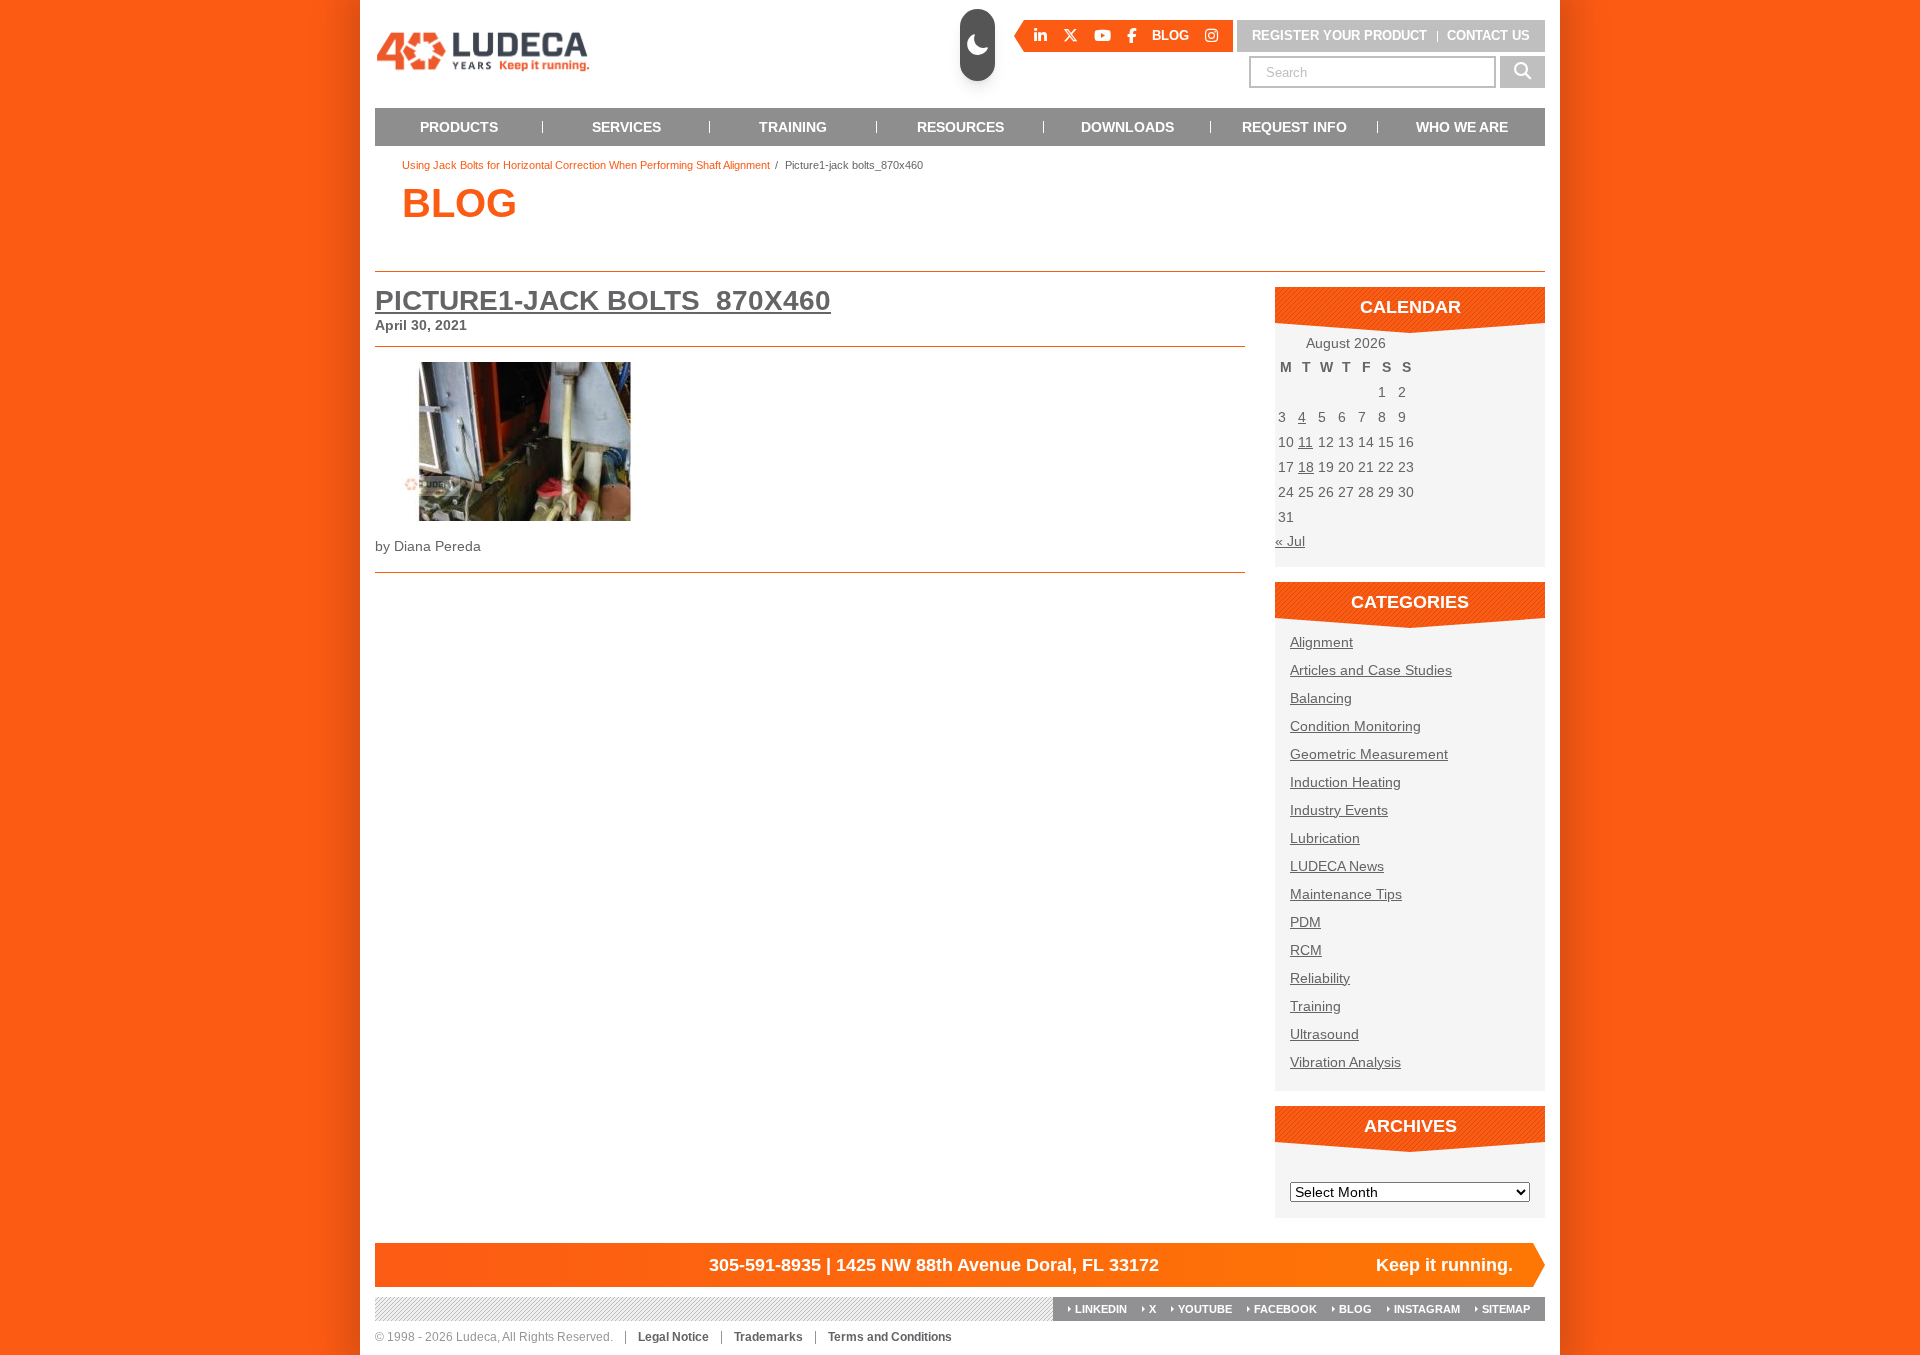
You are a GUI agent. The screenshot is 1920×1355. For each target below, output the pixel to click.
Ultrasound (1324, 1034)
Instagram (1427, 1309)
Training (1315, 1006)
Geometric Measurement (1369, 754)
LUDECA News (1337, 866)
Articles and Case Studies (1371, 670)
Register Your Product (1339, 35)
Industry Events (1339, 810)
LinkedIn (1101, 1309)
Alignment (1321, 642)
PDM (1305, 922)
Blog (1355, 1309)
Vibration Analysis (1345, 1062)
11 (1305, 442)
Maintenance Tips (1346, 894)
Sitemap (1506, 1309)
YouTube (1205, 1309)
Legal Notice (673, 1337)
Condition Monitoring (1355, 726)
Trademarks (768, 1337)
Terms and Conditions (890, 1337)
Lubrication (1325, 838)
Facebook (1285, 1309)
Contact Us (1488, 35)
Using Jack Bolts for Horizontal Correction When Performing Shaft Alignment (586, 165)
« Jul (1290, 541)
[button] (977, 45)
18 (1306, 467)
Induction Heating (1345, 782)
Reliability (1320, 978)
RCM (1306, 950)
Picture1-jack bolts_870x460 (603, 300)
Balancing (1321, 698)
